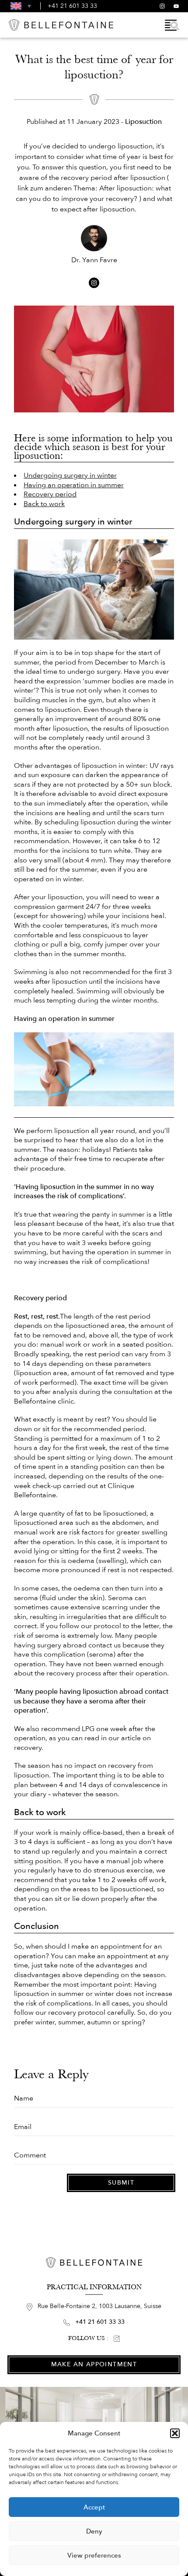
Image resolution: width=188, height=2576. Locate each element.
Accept (94, 2507)
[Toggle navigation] (172, 25)
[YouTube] (176, 6)
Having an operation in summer (74, 485)
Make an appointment (94, 2364)
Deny (94, 2531)
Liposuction (143, 122)
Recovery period (50, 494)
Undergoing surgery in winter (70, 475)
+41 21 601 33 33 (72, 6)
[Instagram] (162, 6)
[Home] (61, 25)
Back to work (44, 504)
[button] (175, 2433)
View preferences (94, 2555)
